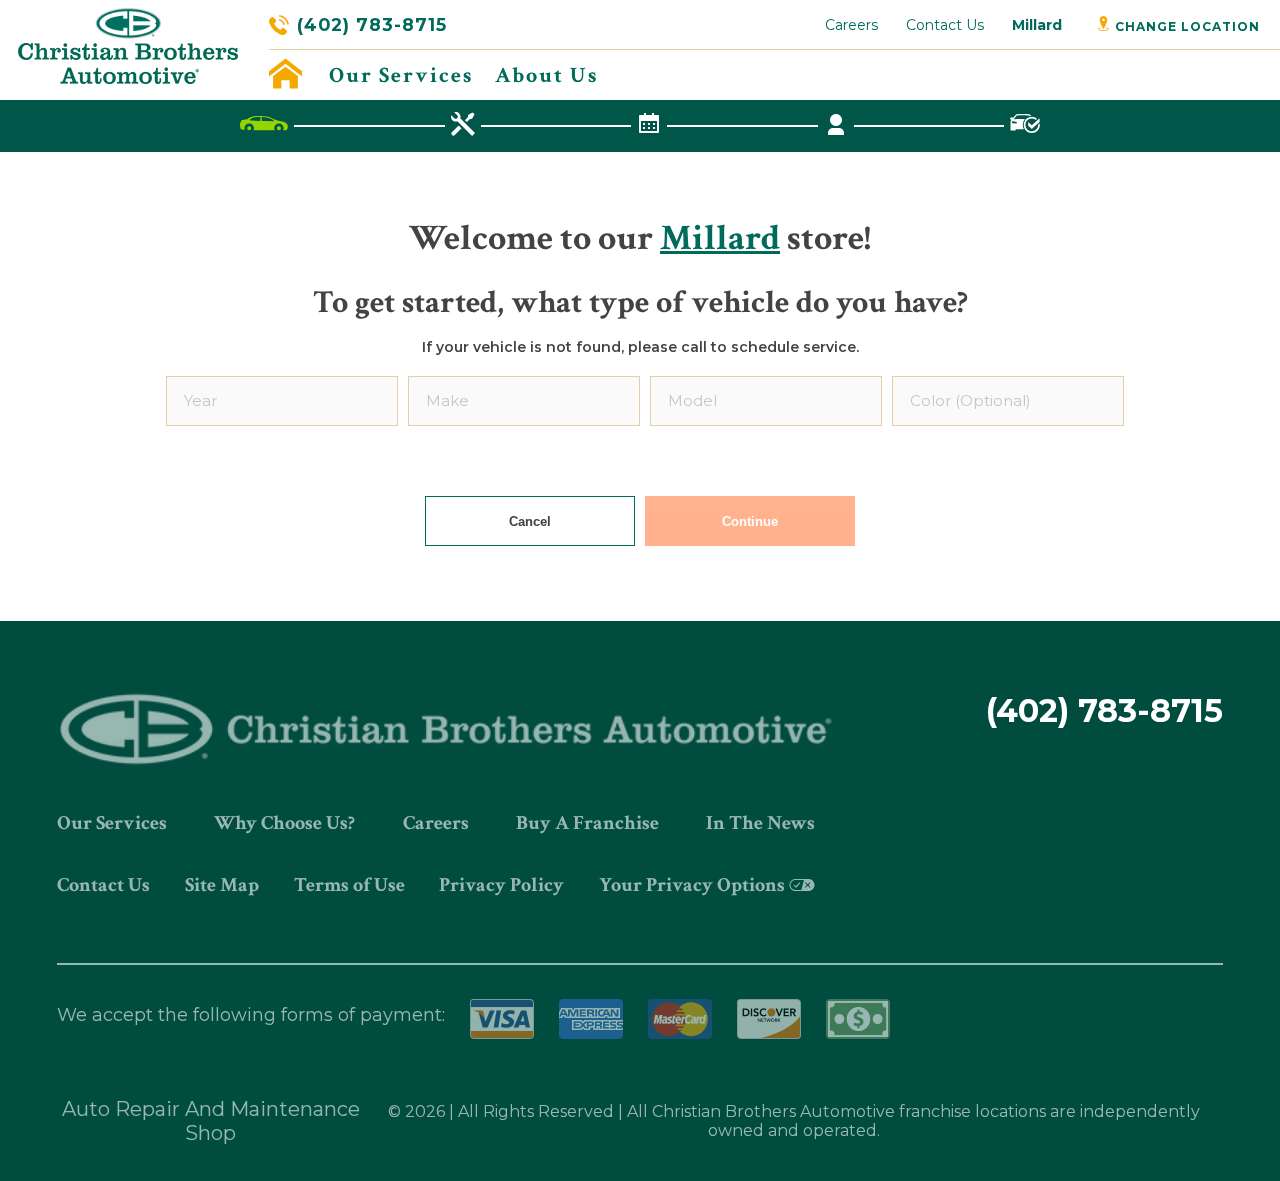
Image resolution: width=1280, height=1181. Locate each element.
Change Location (1185, 26)
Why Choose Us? (284, 823)
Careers (851, 25)
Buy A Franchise (587, 823)
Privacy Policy (501, 885)
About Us (546, 75)
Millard (1037, 25)
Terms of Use (349, 885)
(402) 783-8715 (372, 24)
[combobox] (282, 401)
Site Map (222, 885)
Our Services (401, 75)
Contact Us (945, 25)
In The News (760, 823)
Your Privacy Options (692, 885)
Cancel (530, 521)
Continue (750, 521)
